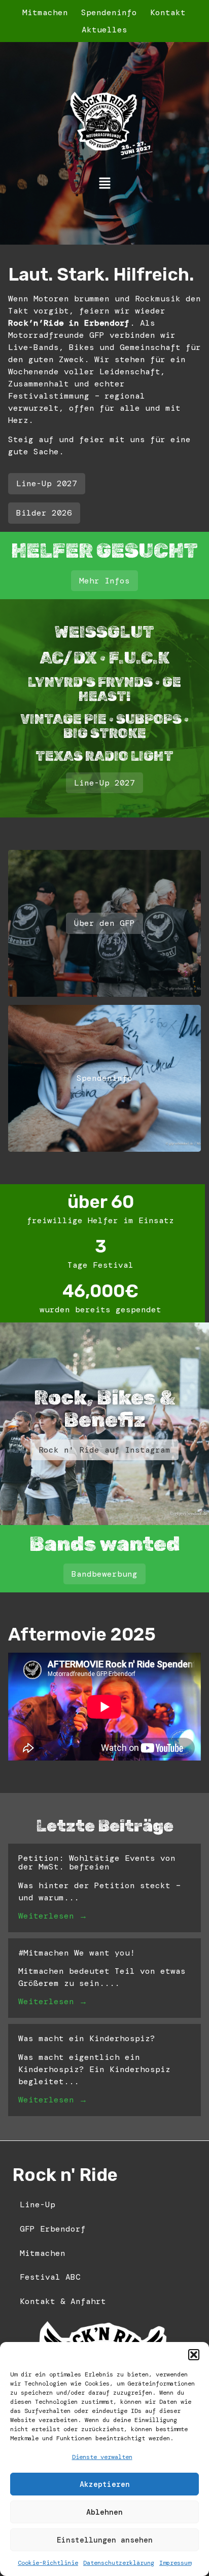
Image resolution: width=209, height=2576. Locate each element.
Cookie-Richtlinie (48, 2563)
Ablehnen (104, 2512)
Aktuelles (104, 30)
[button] (194, 2355)
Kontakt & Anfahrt (63, 2301)
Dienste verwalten (102, 2457)
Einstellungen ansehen (105, 2540)
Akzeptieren (105, 2484)
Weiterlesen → (53, 1916)
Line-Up (38, 2204)
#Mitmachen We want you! (77, 1953)
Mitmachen (45, 12)
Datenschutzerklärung (119, 2563)
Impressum (175, 2563)
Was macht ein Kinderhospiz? (87, 2038)
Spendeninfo (109, 12)
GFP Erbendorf (53, 2229)
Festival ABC (50, 2277)
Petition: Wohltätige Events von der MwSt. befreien (97, 1863)
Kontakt (168, 12)
